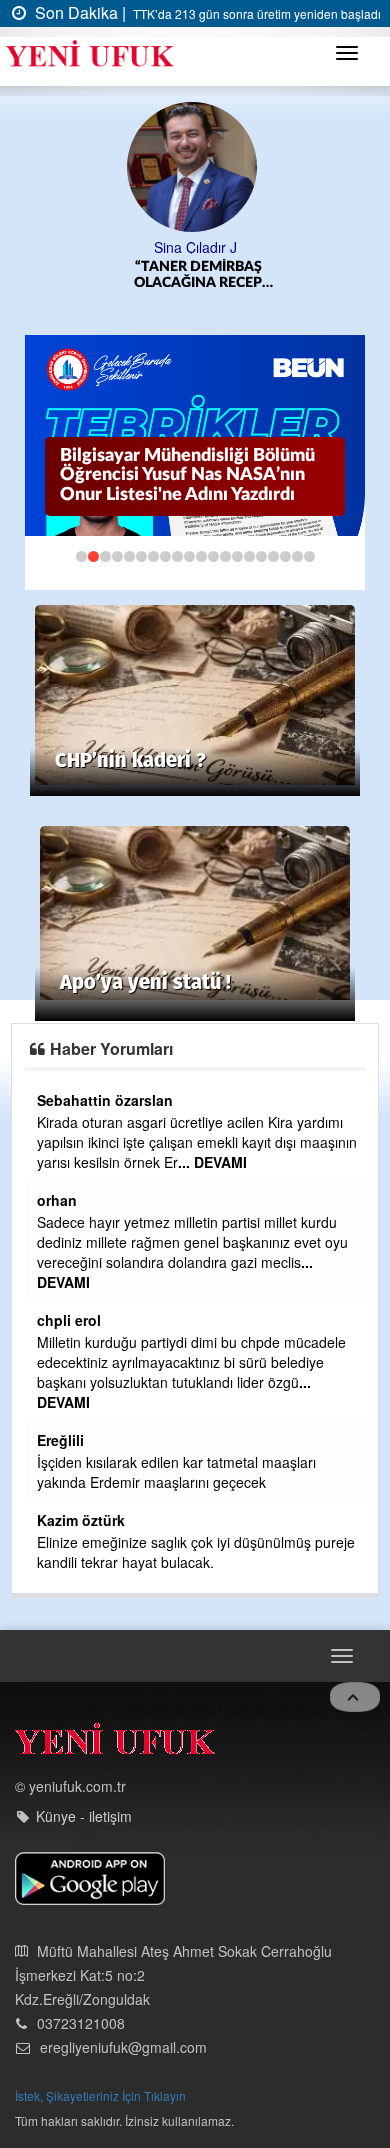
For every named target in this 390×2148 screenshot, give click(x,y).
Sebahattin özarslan (105, 1100)
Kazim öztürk (81, 1520)
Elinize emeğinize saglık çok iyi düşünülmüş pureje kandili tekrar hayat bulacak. (196, 1552)
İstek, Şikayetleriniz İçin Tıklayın (100, 2095)
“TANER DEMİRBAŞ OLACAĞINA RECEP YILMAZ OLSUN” (198, 275)
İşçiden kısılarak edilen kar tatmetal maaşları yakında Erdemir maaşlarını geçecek (176, 1472)
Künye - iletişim (84, 1816)
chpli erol (69, 1320)
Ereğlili (60, 1440)
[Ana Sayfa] (115, 1743)
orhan (57, 1200)
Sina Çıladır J (195, 247)
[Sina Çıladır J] (195, 165)
